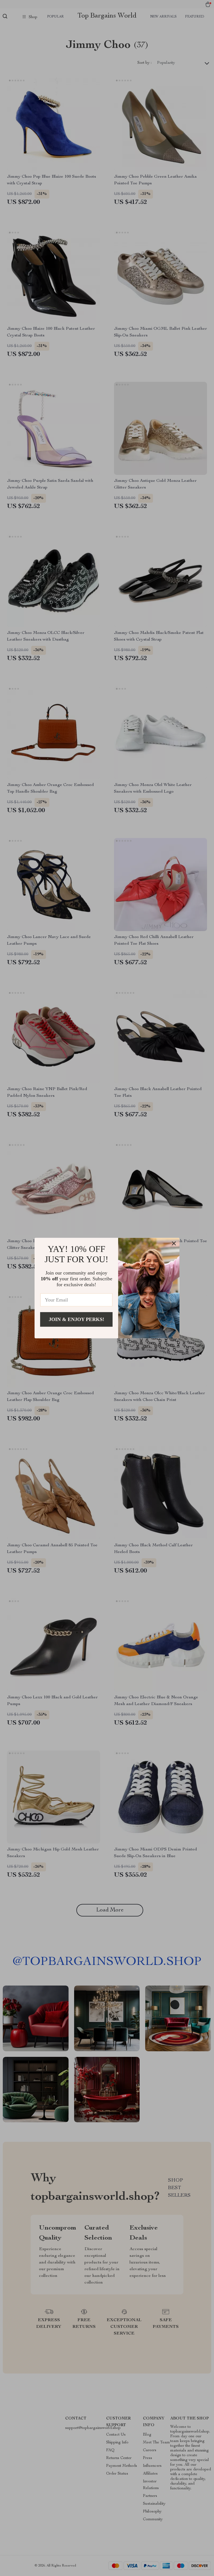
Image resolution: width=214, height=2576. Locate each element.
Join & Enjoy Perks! (76, 1319)
